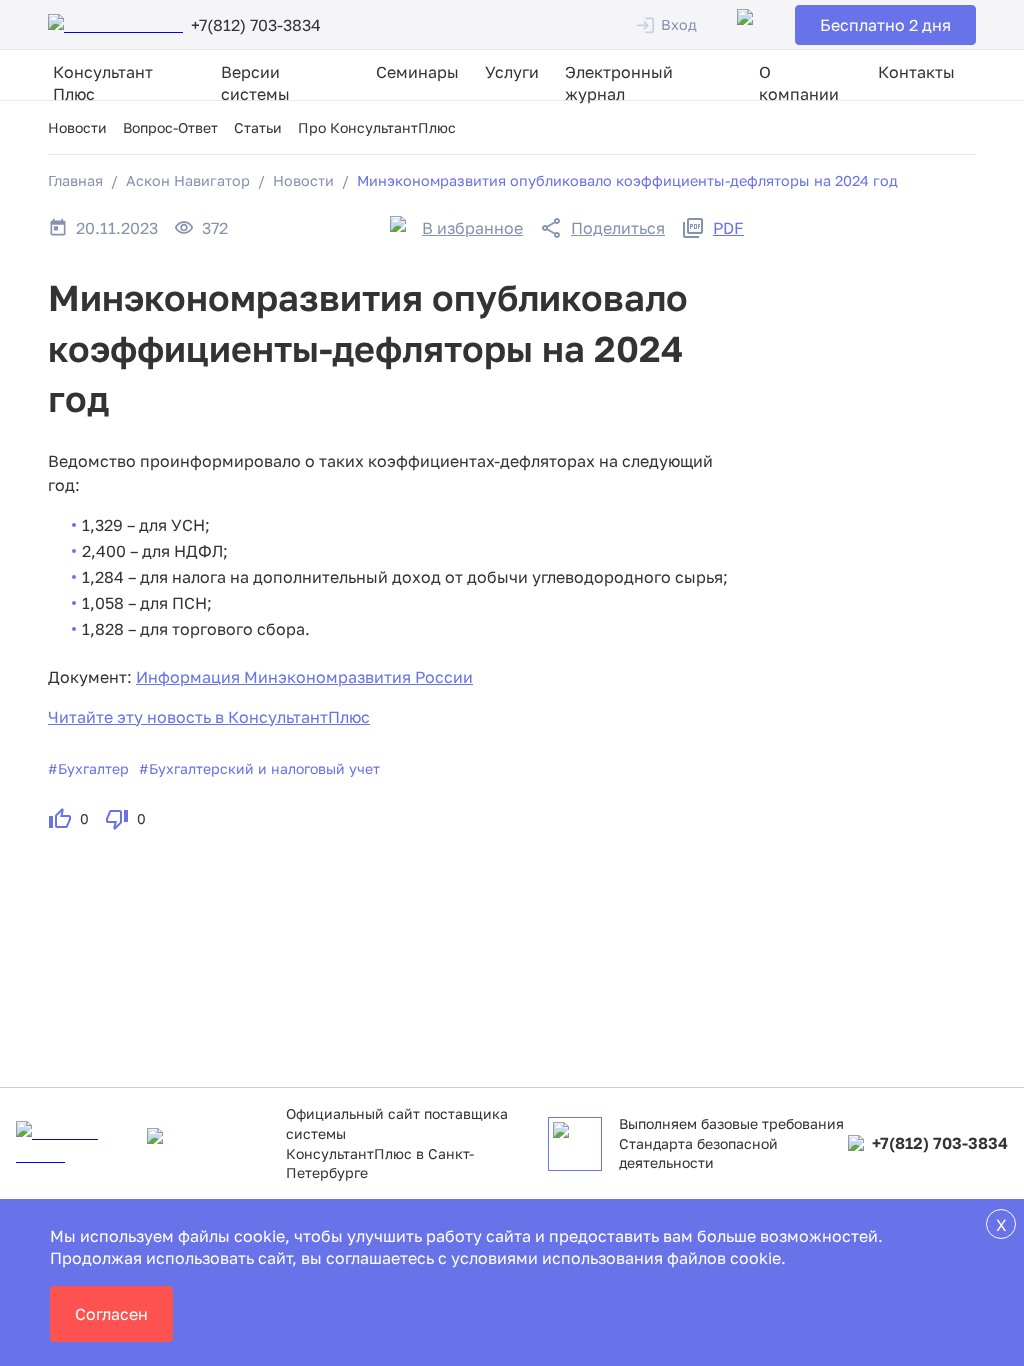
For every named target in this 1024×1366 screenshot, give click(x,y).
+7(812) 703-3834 (940, 1143)
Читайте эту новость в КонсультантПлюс (209, 717)
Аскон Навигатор (188, 180)
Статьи (258, 127)
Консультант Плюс (103, 83)
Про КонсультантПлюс (377, 127)
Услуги (512, 72)
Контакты (916, 72)
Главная (75, 180)
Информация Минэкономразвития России (304, 677)
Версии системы (255, 83)
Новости (77, 127)
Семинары (417, 72)
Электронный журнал (619, 83)
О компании (799, 83)
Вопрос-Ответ (170, 127)
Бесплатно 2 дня (885, 25)
